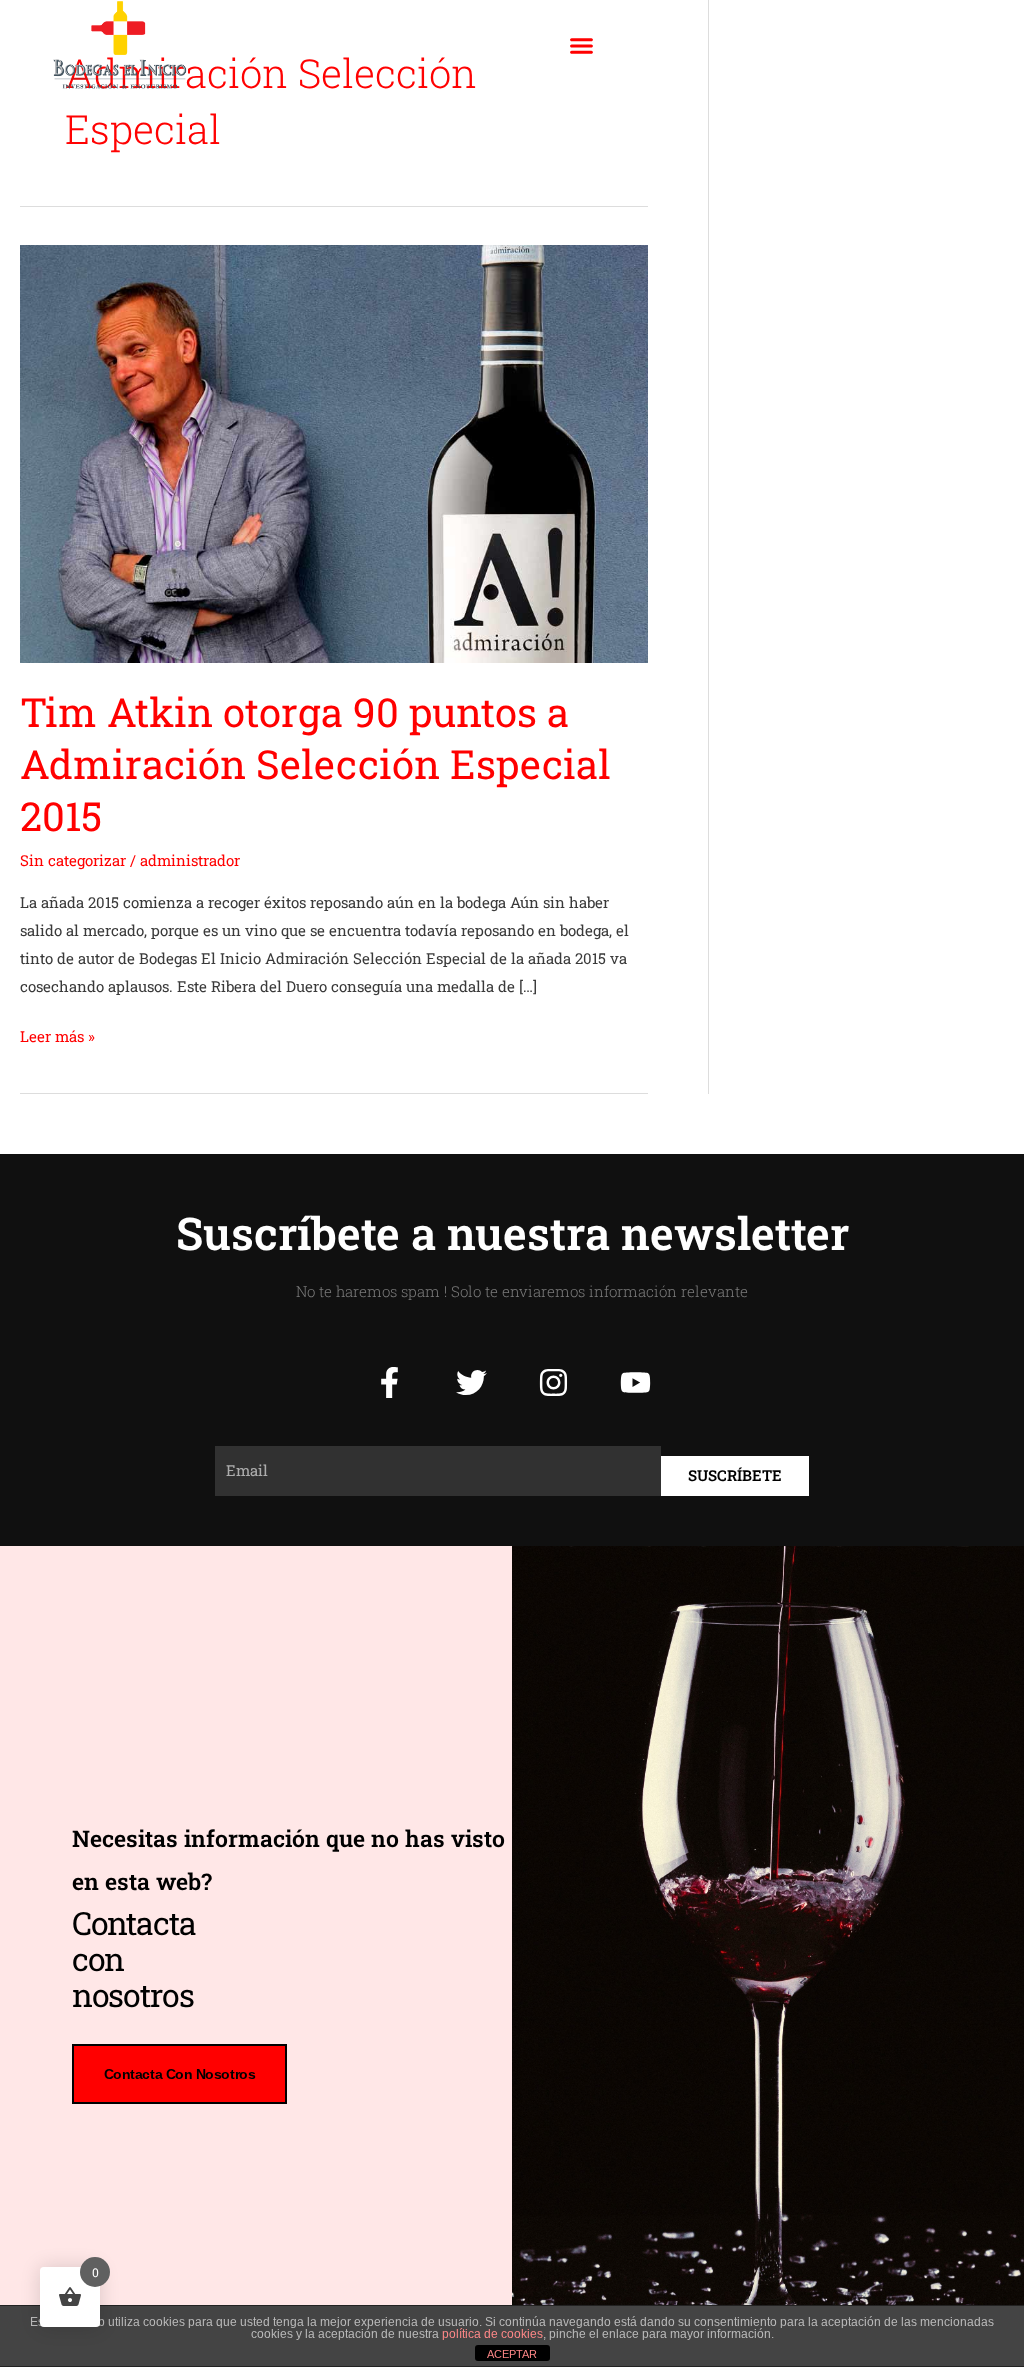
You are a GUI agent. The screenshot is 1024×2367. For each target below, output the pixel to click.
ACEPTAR (512, 2354)
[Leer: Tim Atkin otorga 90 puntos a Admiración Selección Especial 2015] (334, 452)
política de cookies (492, 2334)
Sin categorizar (73, 860)
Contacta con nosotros (180, 2074)
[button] (581, 45)
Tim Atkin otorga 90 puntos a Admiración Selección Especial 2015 (315, 763)
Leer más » (57, 1034)
